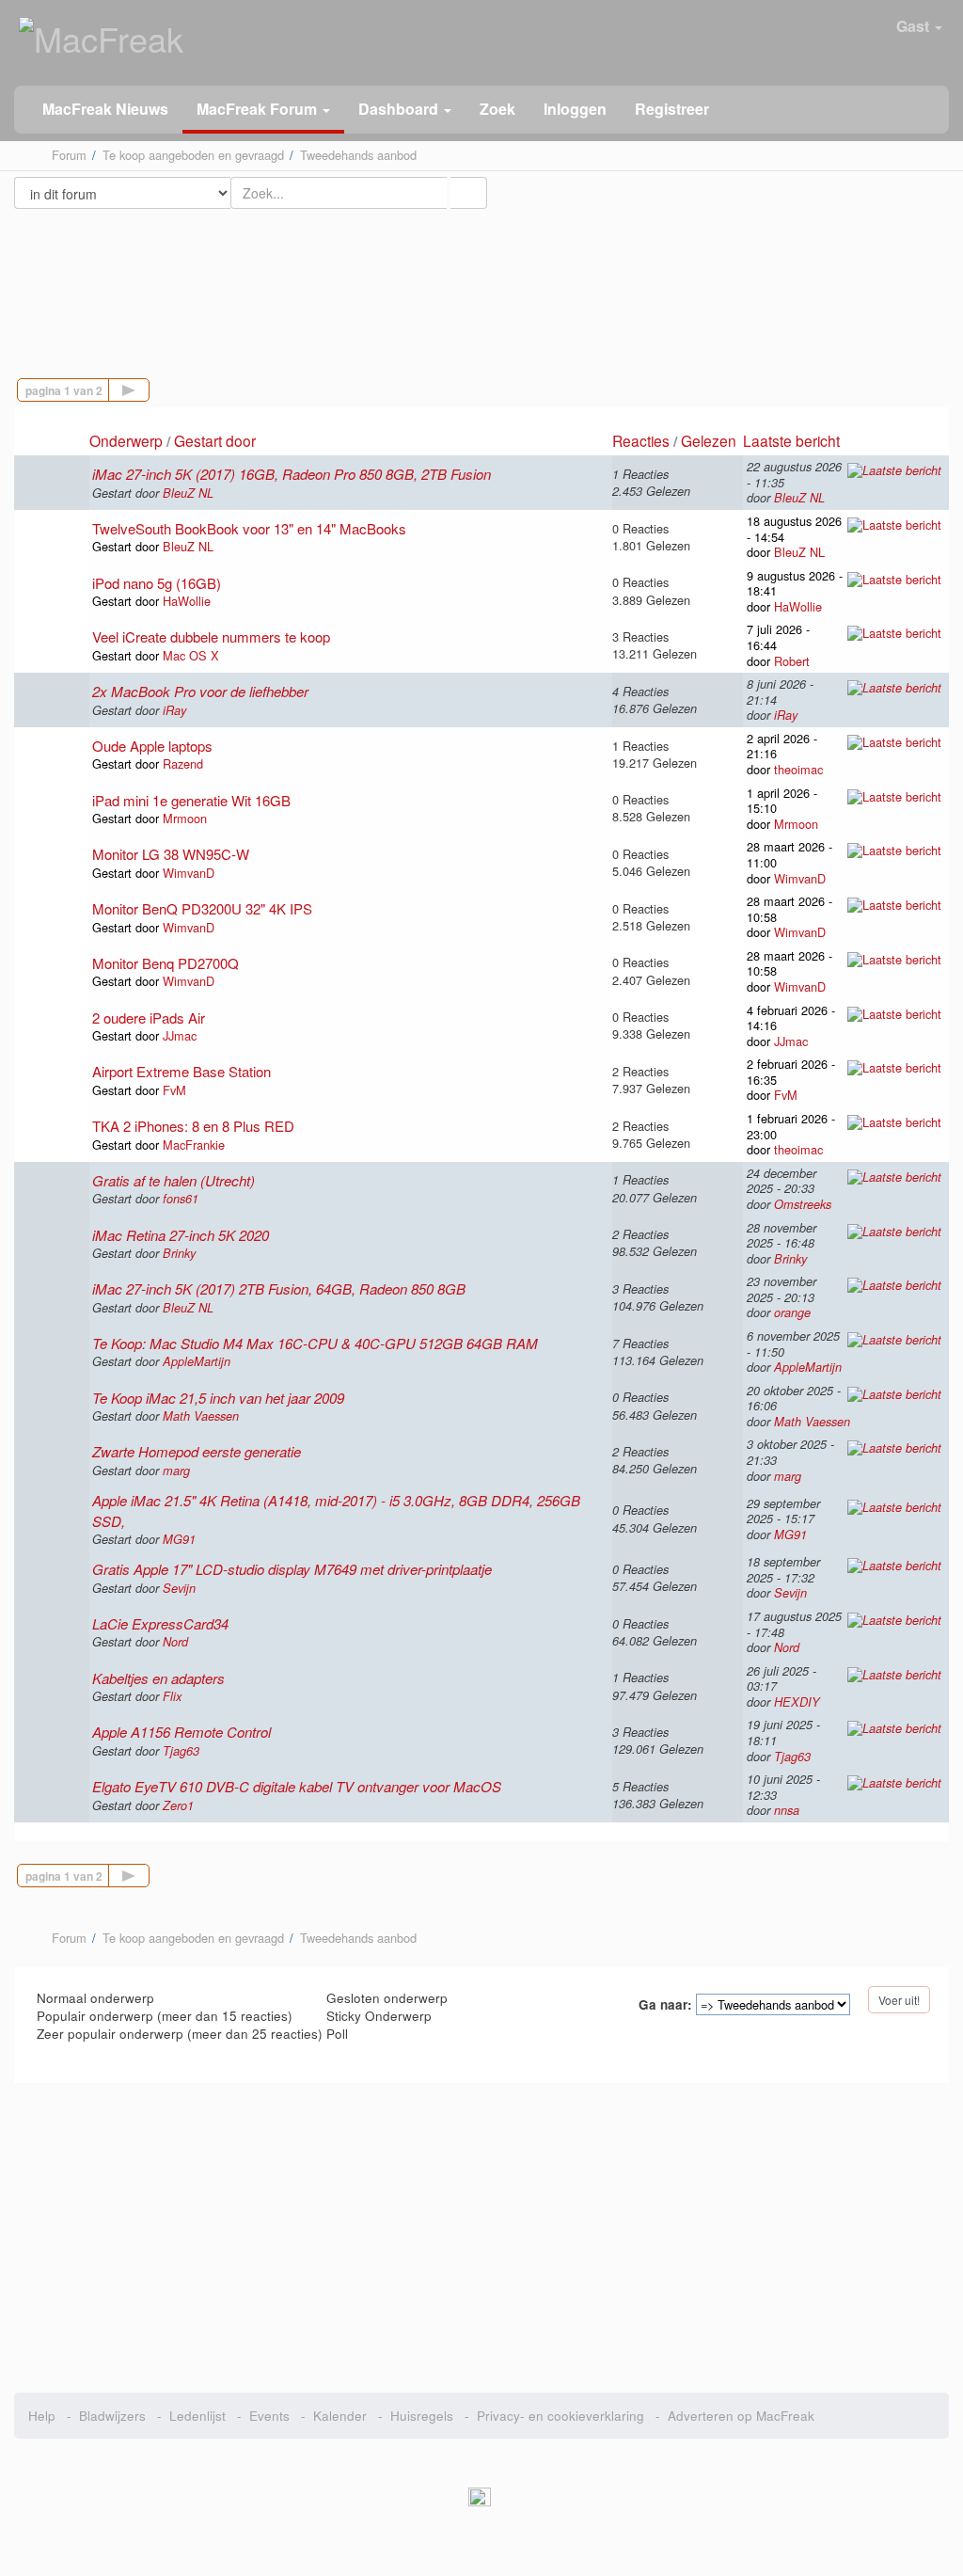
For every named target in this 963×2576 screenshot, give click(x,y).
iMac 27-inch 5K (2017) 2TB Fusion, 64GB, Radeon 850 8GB (279, 1288)
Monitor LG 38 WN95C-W (171, 854)
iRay (174, 710)
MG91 (179, 1539)
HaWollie (187, 601)
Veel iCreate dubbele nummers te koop (211, 636)
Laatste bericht (793, 440)
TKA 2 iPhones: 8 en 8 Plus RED (193, 1126)
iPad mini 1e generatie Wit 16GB (191, 800)
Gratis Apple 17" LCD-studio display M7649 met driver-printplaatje (292, 1569)
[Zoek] (468, 193)
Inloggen (575, 109)
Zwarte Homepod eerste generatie (197, 1451)
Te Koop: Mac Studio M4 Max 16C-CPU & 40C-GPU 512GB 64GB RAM (315, 1343)
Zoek (497, 109)
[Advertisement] (481, 277)
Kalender (340, 2416)
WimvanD (189, 873)
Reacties (641, 440)
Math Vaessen (201, 1416)
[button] (263, 110)
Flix (172, 1696)
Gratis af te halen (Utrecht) (174, 1180)
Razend (183, 763)
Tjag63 (181, 1751)
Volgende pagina (149, 388)
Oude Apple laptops (152, 746)
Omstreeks (803, 1204)
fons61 (181, 1199)
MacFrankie (194, 1145)
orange (792, 1312)
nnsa (787, 1810)
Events (269, 2416)
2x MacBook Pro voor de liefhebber (200, 691)
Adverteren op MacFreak (741, 2416)
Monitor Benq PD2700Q (166, 963)
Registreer (672, 109)
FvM (174, 1090)
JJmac (180, 1035)
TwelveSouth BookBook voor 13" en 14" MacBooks (249, 528)
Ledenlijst (197, 2416)
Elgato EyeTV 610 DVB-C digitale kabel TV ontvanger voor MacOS (297, 1786)
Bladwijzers (112, 2416)
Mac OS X (191, 655)
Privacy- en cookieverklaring (560, 2416)
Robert (792, 661)
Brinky (179, 1253)
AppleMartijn (197, 1361)
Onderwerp (126, 440)
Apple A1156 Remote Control (182, 1732)
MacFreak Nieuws (105, 109)
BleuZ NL (188, 493)
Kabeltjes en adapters (158, 1678)
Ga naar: (665, 2005)
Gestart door (215, 440)
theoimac (798, 769)
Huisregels (422, 2416)
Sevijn (179, 1588)
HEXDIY (797, 1702)
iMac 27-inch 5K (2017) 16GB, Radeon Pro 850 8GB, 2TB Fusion (292, 474)
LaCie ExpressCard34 (160, 1623)
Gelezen (709, 440)
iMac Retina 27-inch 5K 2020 (181, 1235)
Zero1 (178, 1805)
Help (42, 2416)
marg (176, 1471)
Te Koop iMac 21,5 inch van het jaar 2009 (218, 1398)
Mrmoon (185, 818)
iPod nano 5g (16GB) (157, 583)
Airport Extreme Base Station (182, 1071)
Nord (175, 1642)
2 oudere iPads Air (149, 1018)
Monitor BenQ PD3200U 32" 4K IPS (202, 908)
